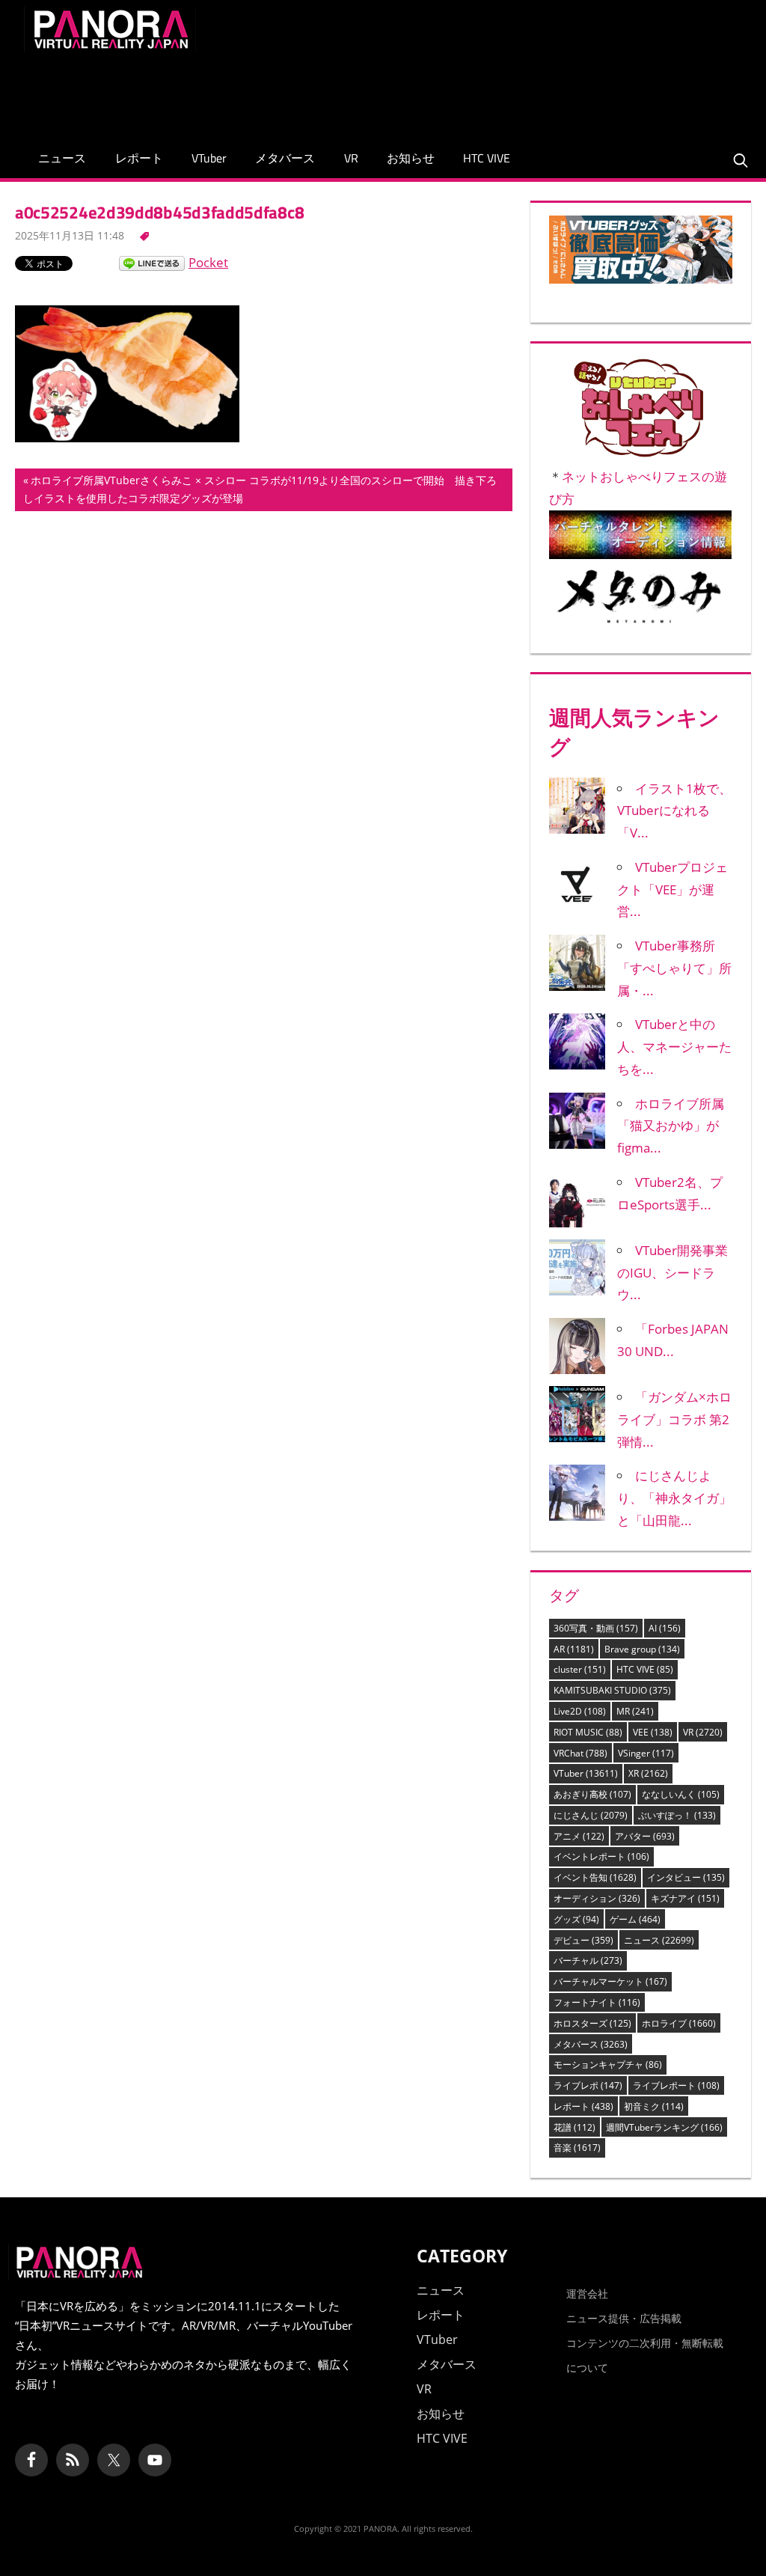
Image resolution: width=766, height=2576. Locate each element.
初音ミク (654, 2106)
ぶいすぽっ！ (677, 1815)
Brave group (642, 1649)
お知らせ (411, 158)
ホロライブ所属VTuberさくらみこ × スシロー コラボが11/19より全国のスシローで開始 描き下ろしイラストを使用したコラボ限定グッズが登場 (260, 492)
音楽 (577, 2148)
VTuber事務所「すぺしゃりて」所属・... (674, 968)
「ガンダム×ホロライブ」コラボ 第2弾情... (674, 1419)
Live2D (580, 1711)
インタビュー (686, 1877)
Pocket (208, 262)
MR (635, 1711)
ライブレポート (676, 2085)
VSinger (646, 1753)
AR (574, 1649)
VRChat (580, 1753)
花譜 (574, 2127)
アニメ (579, 1836)
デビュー (583, 1940)
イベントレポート (601, 1856)
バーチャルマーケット (610, 1981)
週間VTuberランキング (664, 2127)
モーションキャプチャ (608, 2064)
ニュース (62, 158)
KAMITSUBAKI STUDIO (612, 1690)
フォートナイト (597, 2002)
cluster (580, 1669)
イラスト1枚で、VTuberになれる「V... (674, 811)
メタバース (285, 158)
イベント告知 (595, 1877)
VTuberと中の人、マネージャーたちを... (674, 1047)
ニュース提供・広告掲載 (624, 2318)
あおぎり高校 (592, 1794)
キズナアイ (685, 1898)
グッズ (576, 1919)
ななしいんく (681, 1794)
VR (351, 158)
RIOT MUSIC (588, 1732)
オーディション (597, 1898)
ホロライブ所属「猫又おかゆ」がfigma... (671, 1126)
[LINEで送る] (152, 262)
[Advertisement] (470, 91)
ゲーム (635, 1919)
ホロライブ (679, 2023)
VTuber (209, 158)
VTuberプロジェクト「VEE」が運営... (672, 889)
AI (665, 1628)
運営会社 (587, 2293)
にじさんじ (591, 1815)
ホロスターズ (592, 2023)
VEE (653, 1732)
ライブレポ (588, 2085)
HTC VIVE (487, 158)
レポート (139, 158)
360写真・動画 (596, 1628)
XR (648, 1773)
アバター (645, 1836)
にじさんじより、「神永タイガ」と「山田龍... (674, 1498)
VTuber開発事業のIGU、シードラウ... (672, 1273)
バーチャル (588, 1960)
